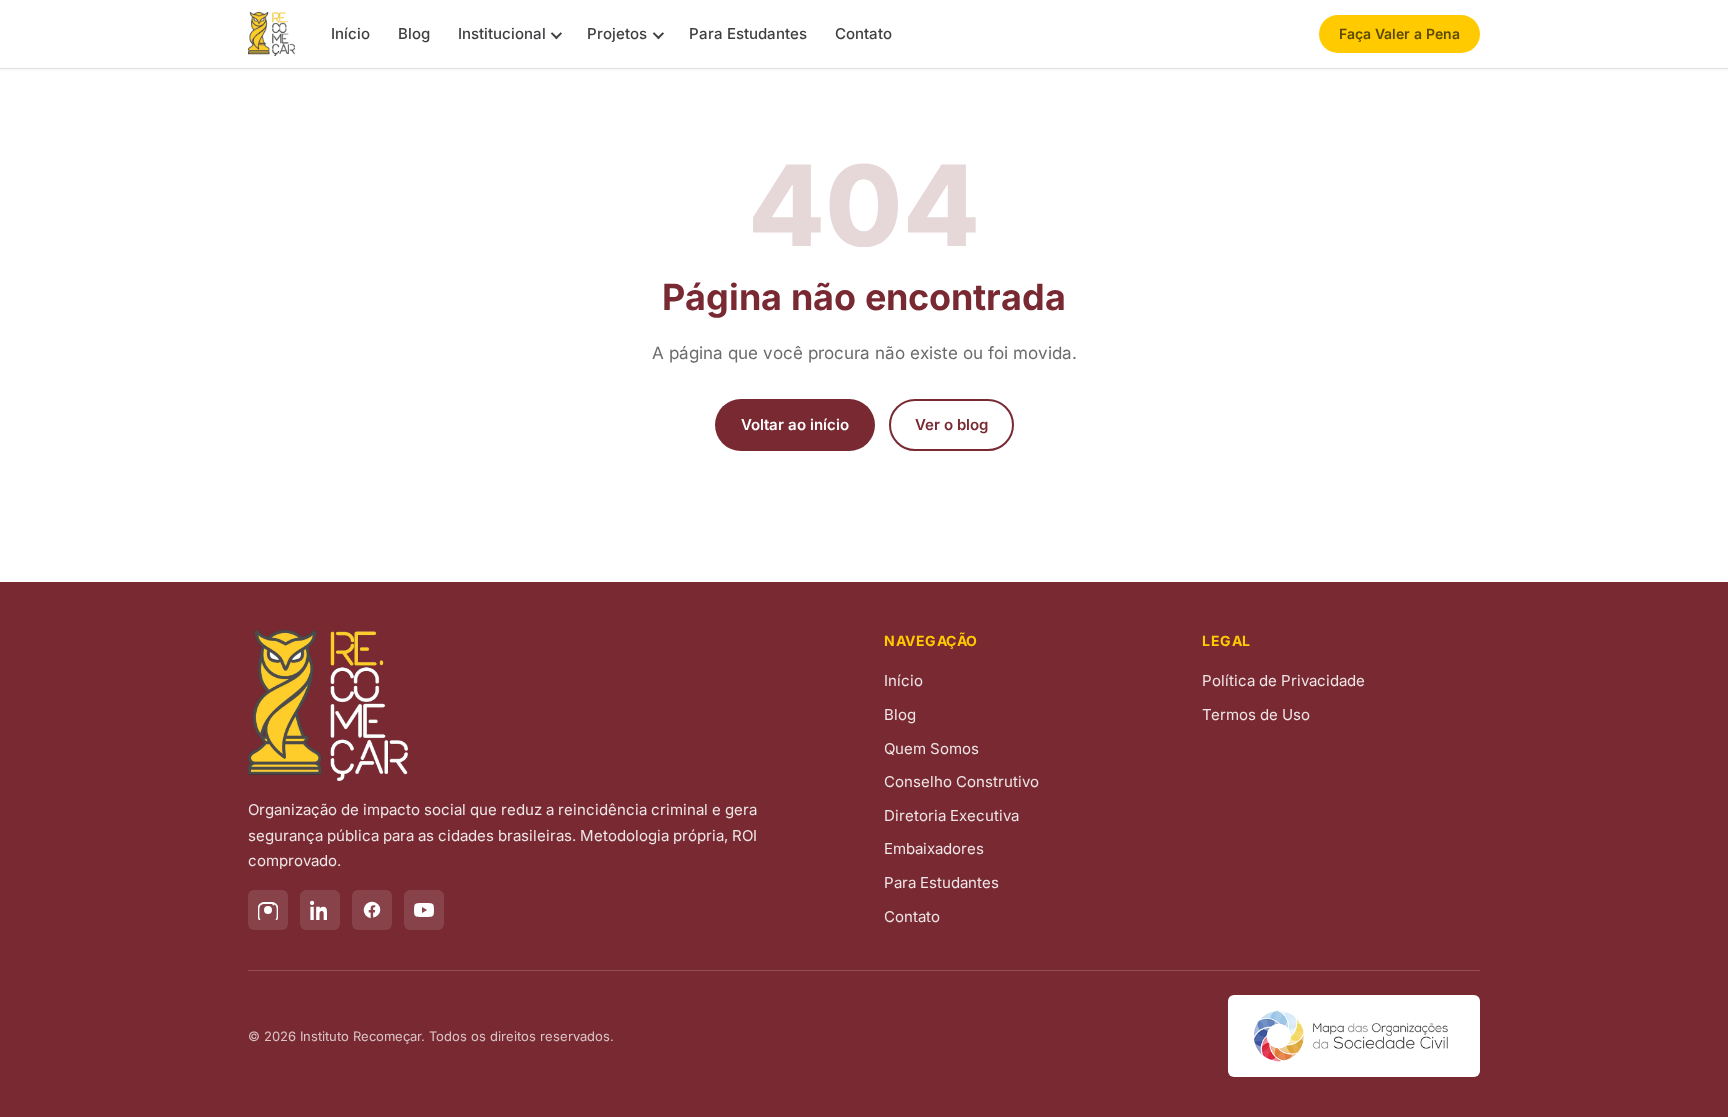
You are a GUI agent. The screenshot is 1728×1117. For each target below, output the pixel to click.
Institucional (502, 33)
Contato (863, 33)
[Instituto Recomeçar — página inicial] (271, 34)
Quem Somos (931, 748)
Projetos (617, 33)
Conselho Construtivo (961, 781)
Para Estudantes (748, 33)
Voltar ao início (795, 424)
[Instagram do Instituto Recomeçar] (268, 910)
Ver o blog (951, 424)
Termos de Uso (1256, 714)
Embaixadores (934, 848)
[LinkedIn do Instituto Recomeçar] (320, 910)
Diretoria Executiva (951, 815)
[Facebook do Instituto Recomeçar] (372, 910)
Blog (414, 33)
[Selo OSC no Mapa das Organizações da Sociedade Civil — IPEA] (1354, 1036)
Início (350, 33)
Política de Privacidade (1283, 680)
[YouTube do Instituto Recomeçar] (424, 910)
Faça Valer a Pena (1399, 33)
